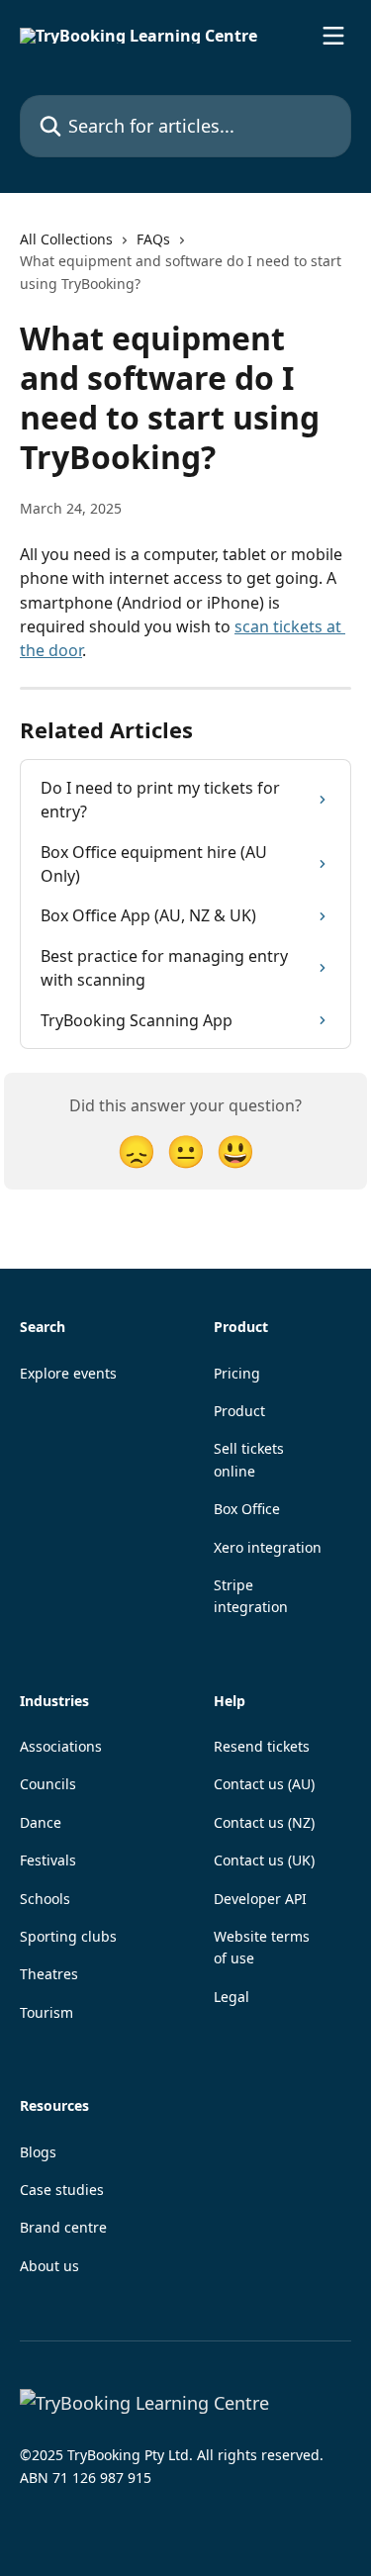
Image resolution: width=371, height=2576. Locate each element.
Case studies (62, 2190)
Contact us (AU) (264, 1784)
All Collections (66, 239)
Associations (61, 1746)
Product (239, 1411)
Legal (232, 1997)
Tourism (46, 2012)
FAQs (153, 239)
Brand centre (63, 2227)
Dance (41, 1822)
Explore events (68, 1373)
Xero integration (268, 1547)
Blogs (38, 2152)
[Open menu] (333, 36)
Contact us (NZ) (264, 1822)
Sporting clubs (68, 1936)
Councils (48, 1784)
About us (49, 2266)
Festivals (48, 1860)
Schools (45, 1899)
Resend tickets (262, 1746)
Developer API (260, 1899)
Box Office (247, 1509)
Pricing (237, 1373)
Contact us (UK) (264, 1860)
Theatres (49, 1974)
